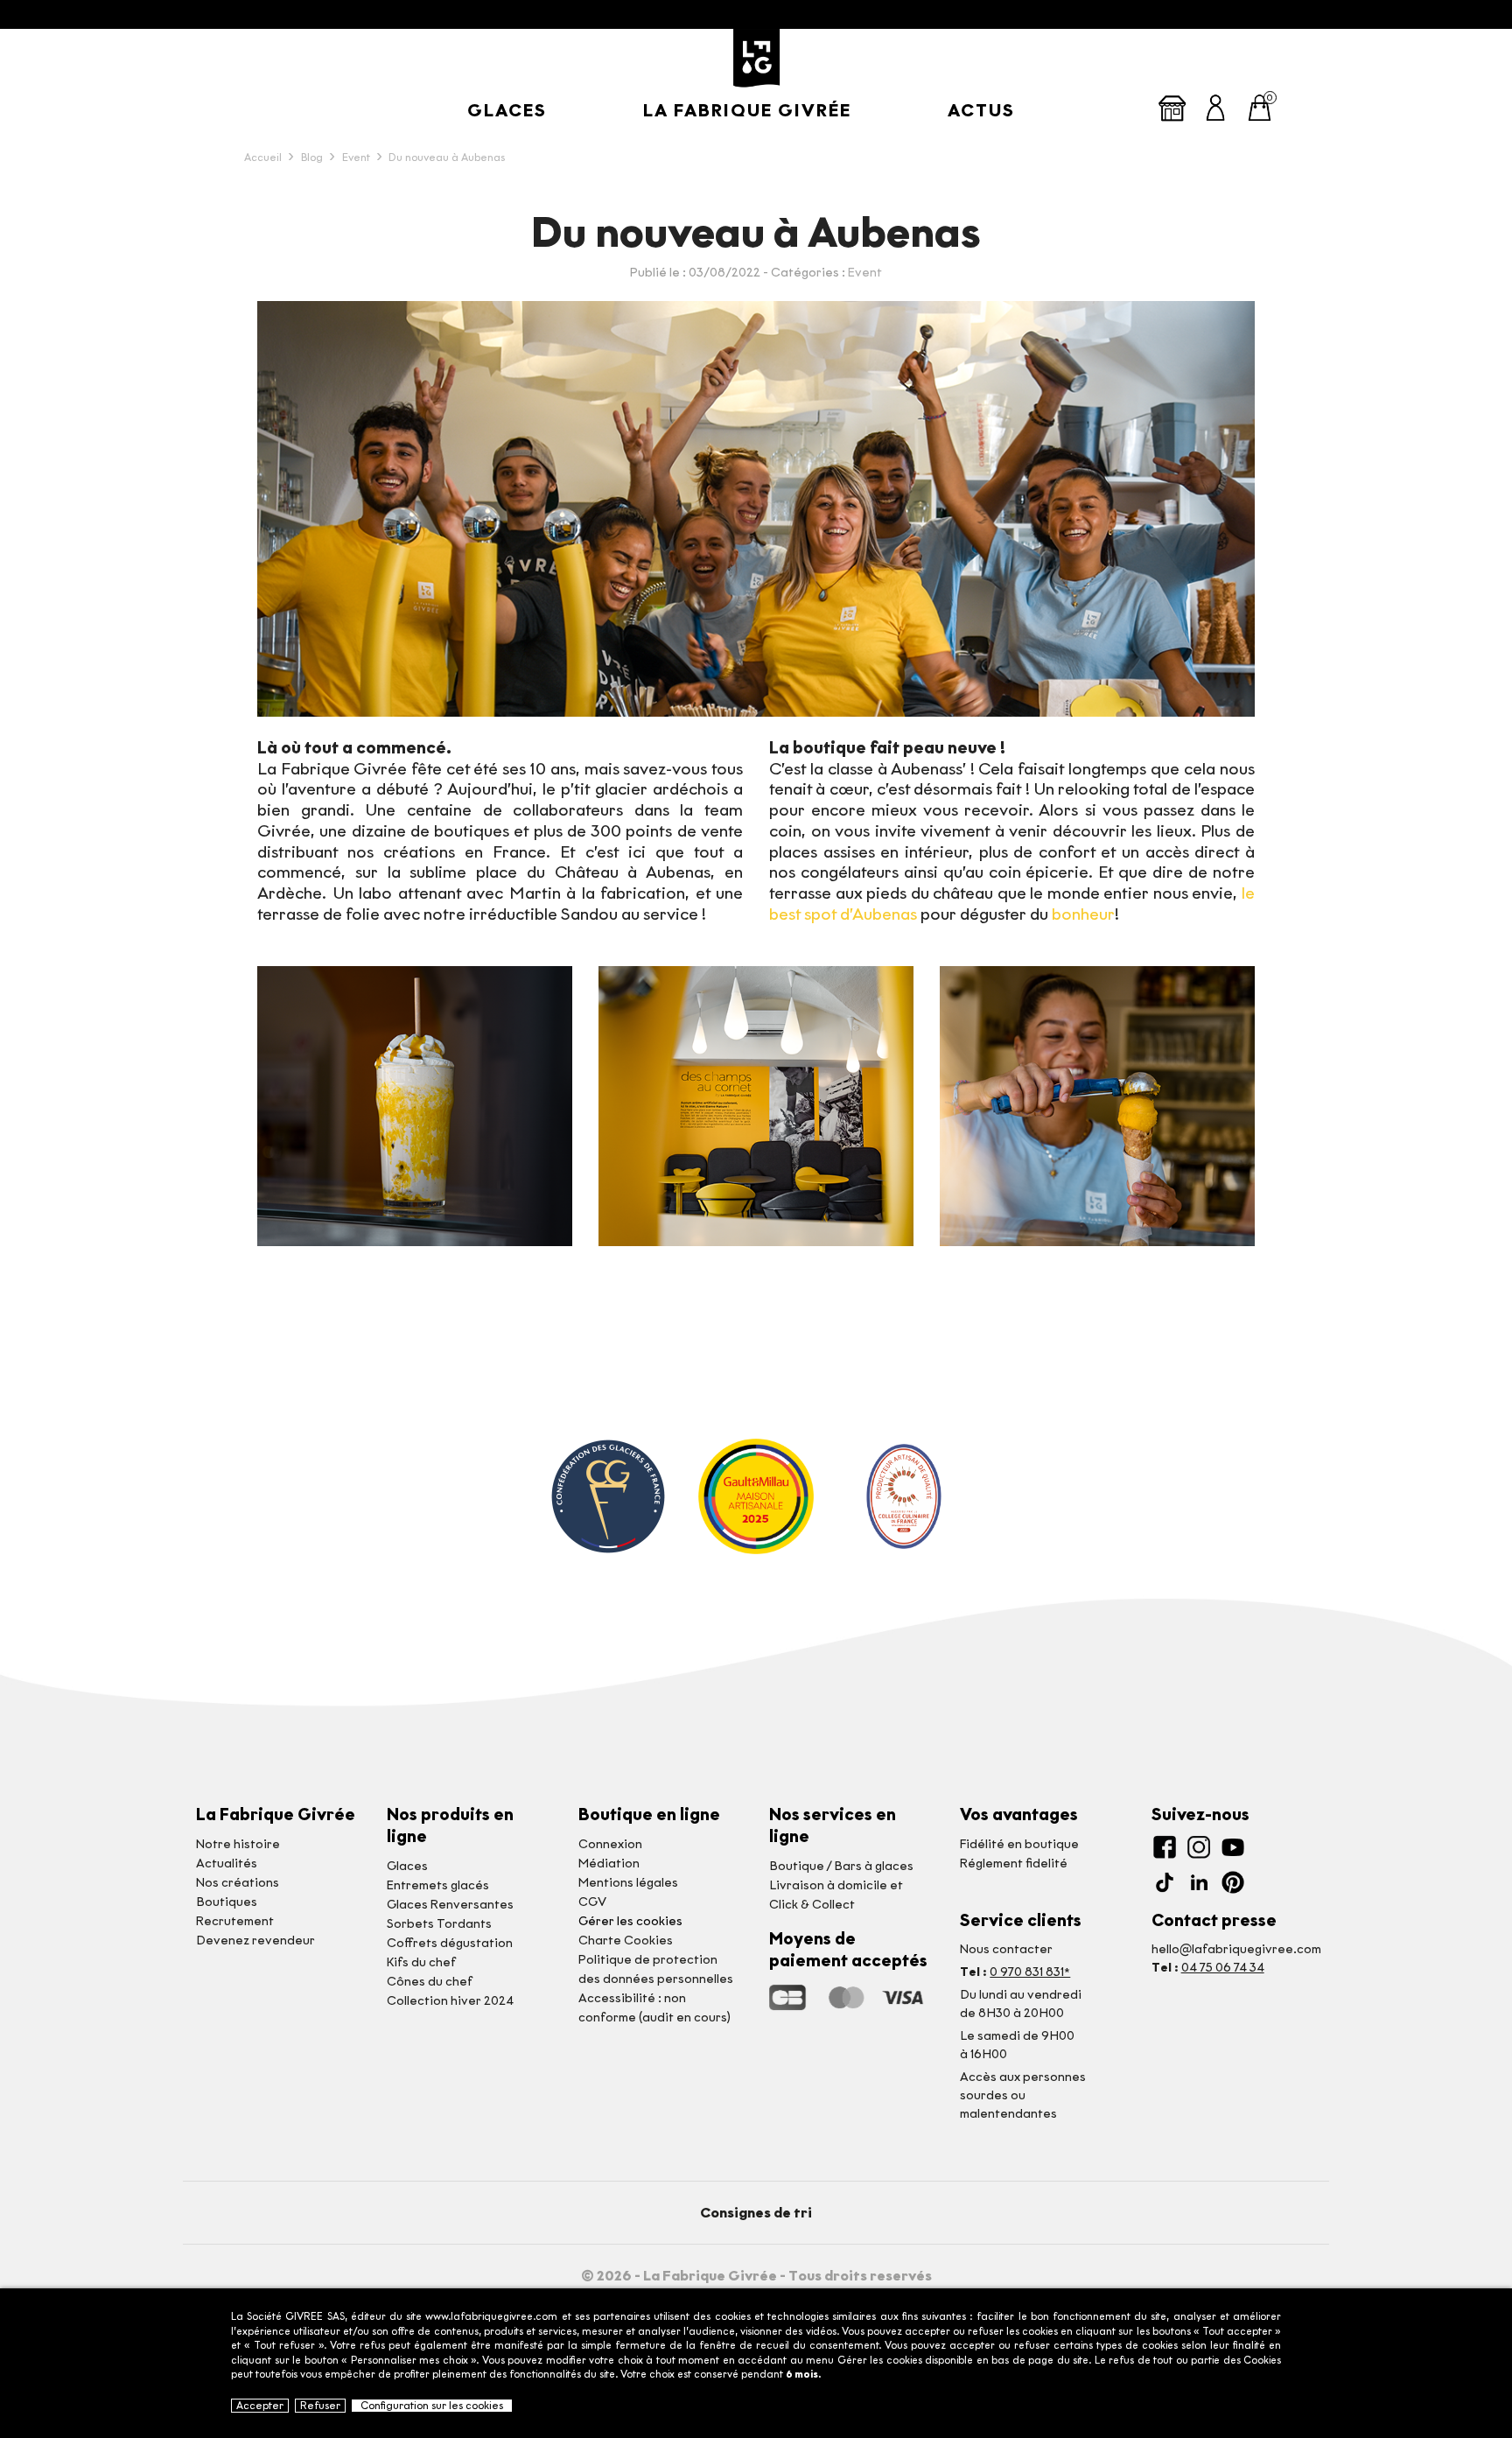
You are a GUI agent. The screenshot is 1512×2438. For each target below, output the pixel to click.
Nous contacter (1006, 1949)
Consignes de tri (756, 2213)
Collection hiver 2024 (450, 2001)
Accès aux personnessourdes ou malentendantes (1023, 2095)
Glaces (507, 110)
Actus (981, 110)
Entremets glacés (438, 1885)
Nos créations (238, 1883)
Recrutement (235, 1921)
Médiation (609, 1864)
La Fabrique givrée (747, 110)
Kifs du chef (421, 1962)
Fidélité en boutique (1019, 1844)
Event (865, 273)
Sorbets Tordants (439, 1924)
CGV (592, 1902)
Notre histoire (238, 1844)
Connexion (610, 1844)
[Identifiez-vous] (1216, 106)
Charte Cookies (626, 1941)
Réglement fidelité (1014, 1864)
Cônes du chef (430, 1982)
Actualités (227, 1864)
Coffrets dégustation (450, 1943)
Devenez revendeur (255, 1941)
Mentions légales (628, 1883)
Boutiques (227, 1902)
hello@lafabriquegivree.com (1236, 1949)
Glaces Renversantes (450, 1905)
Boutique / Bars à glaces (841, 1866)
